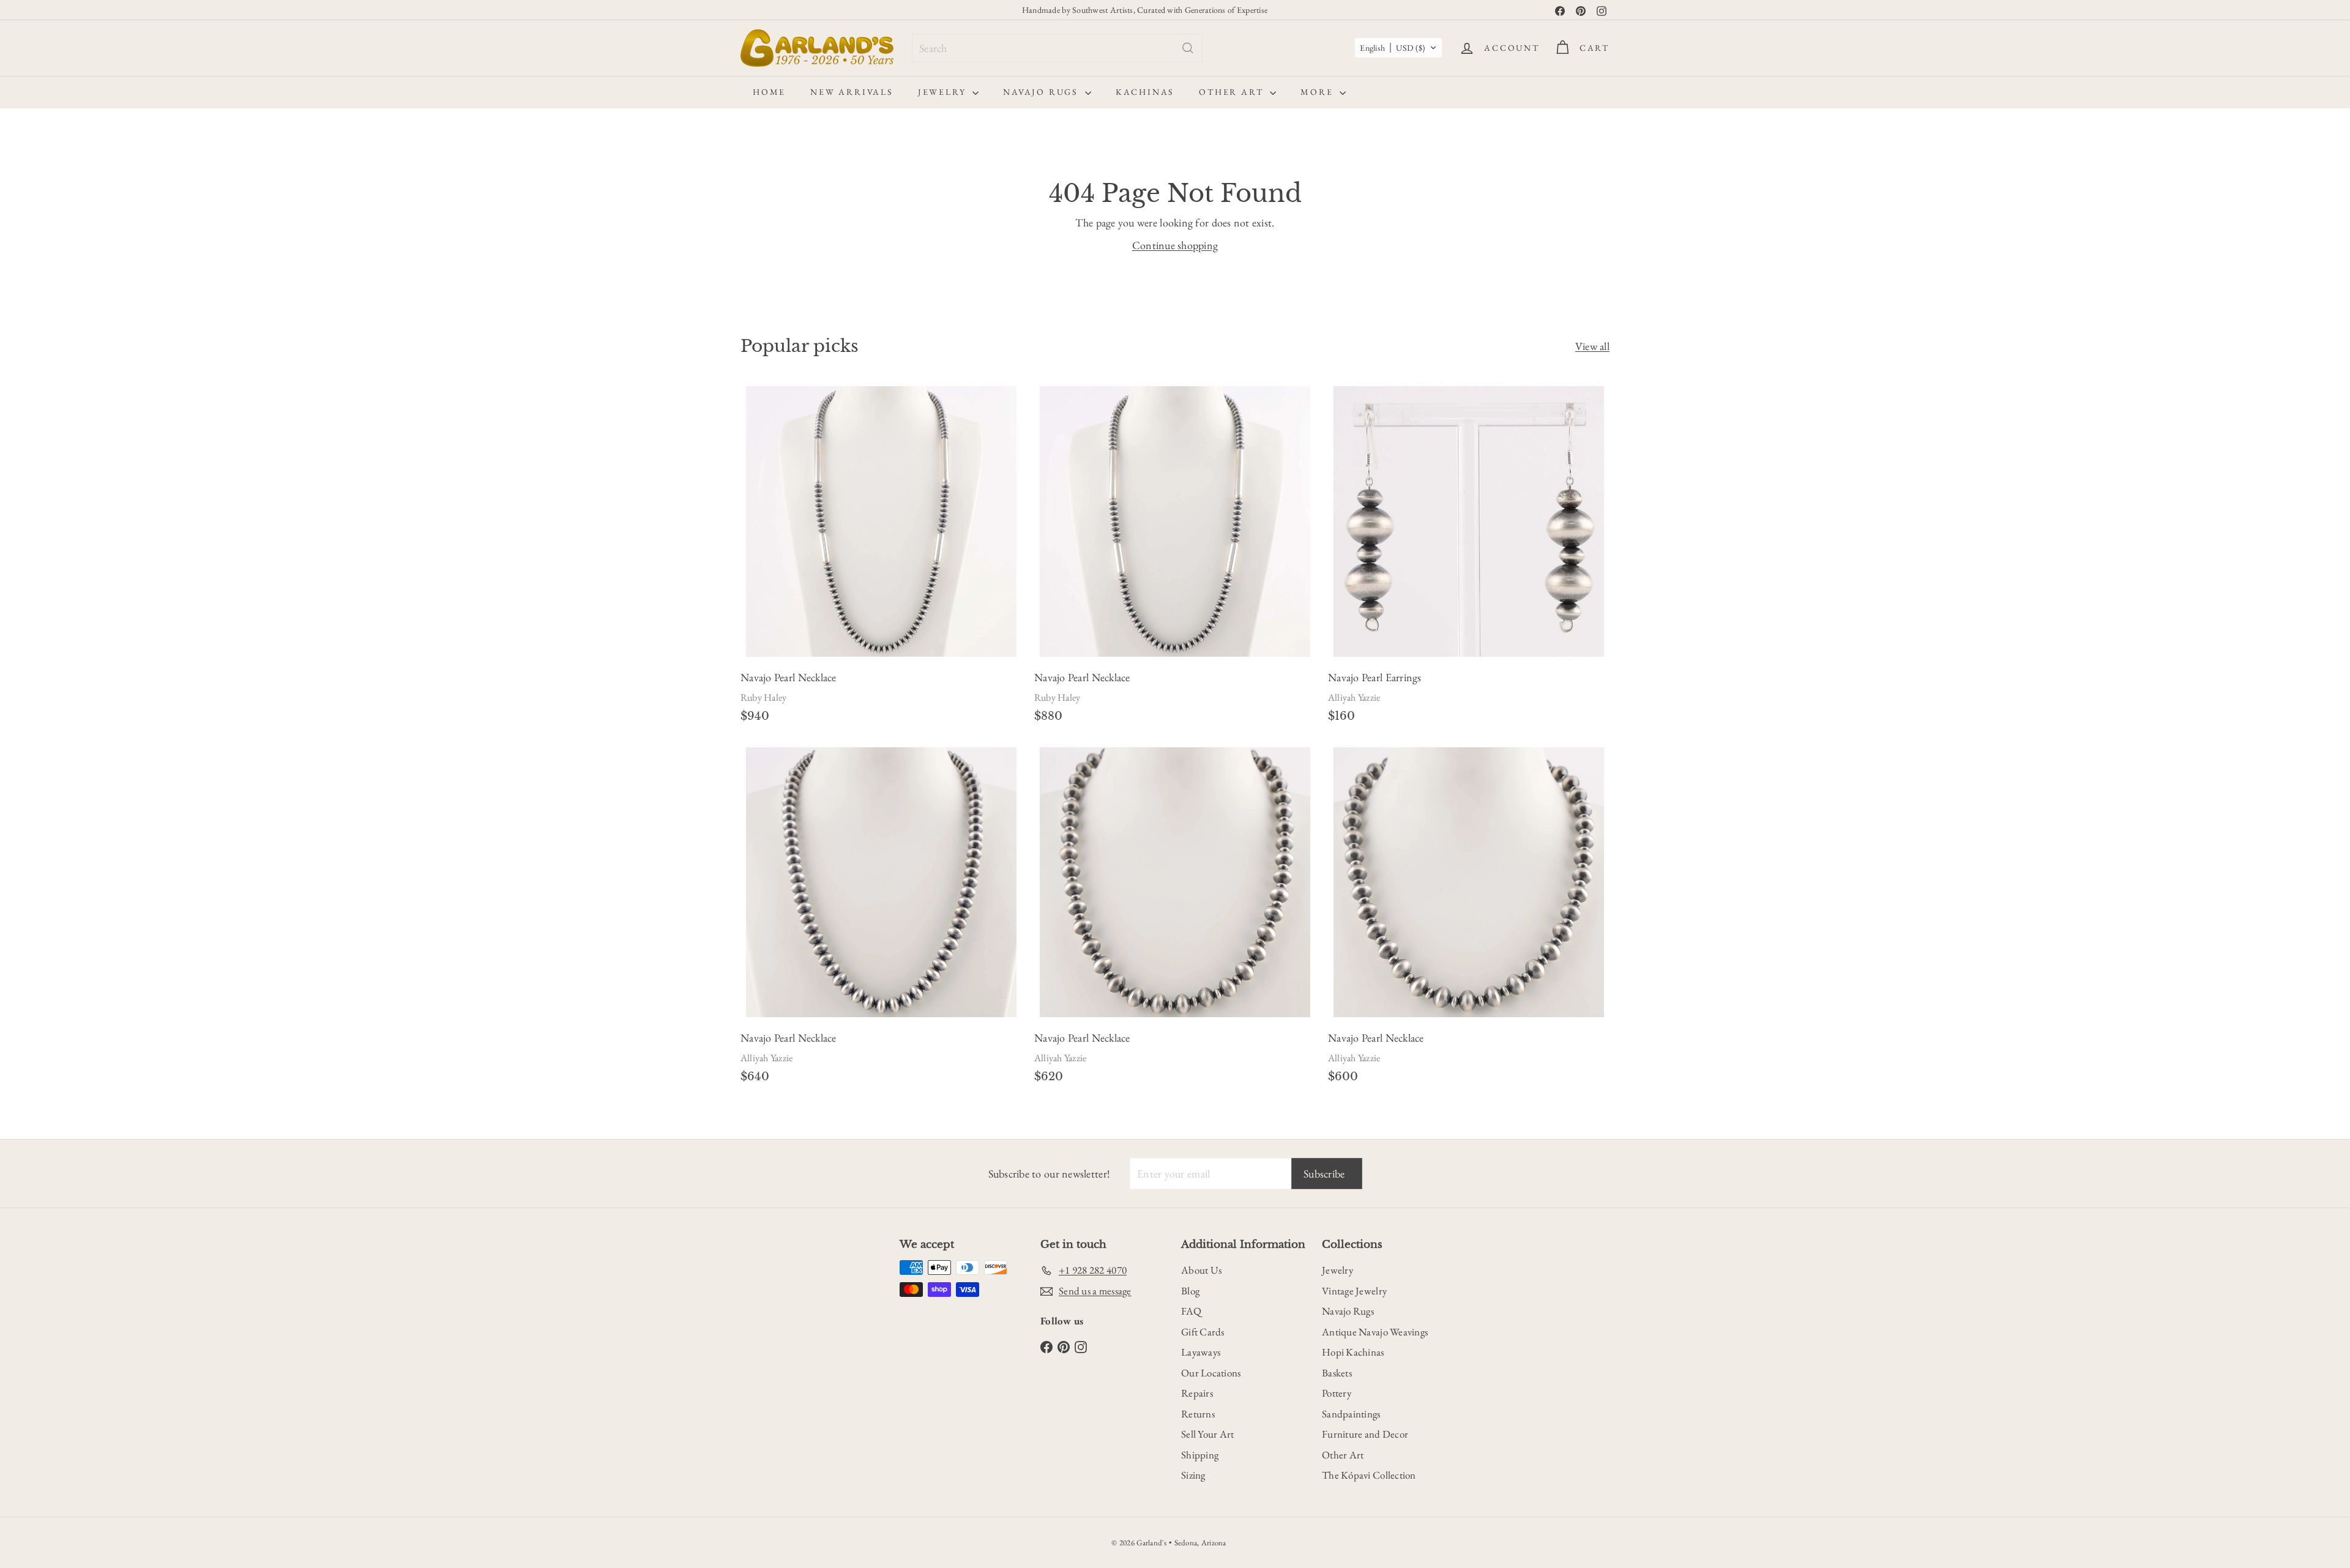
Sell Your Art (1208, 1434)
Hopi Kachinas (1353, 1352)
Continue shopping (1175, 245)
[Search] (1188, 48)
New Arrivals (852, 92)
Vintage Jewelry (1354, 1291)
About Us (1201, 1270)
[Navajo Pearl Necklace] (881, 558)
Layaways (1201, 1352)
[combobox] (1057, 48)
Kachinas (1145, 92)
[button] (1398, 48)
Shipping (1200, 1455)
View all (1592, 346)
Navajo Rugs (1043, 92)
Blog (1190, 1291)
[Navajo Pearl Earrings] (1469, 558)
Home (769, 92)
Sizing (1193, 1475)
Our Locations (1211, 1373)
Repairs (1197, 1393)
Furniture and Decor (1365, 1434)
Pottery (1337, 1393)
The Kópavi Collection (1369, 1475)
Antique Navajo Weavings (1375, 1332)
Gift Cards (1203, 1332)
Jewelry (944, 92)
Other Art (1233, 92)
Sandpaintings (1351, 1414)
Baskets (1337, 1373)
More (1319, 92)
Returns (1198, 1414)
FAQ (1191, 1311)
